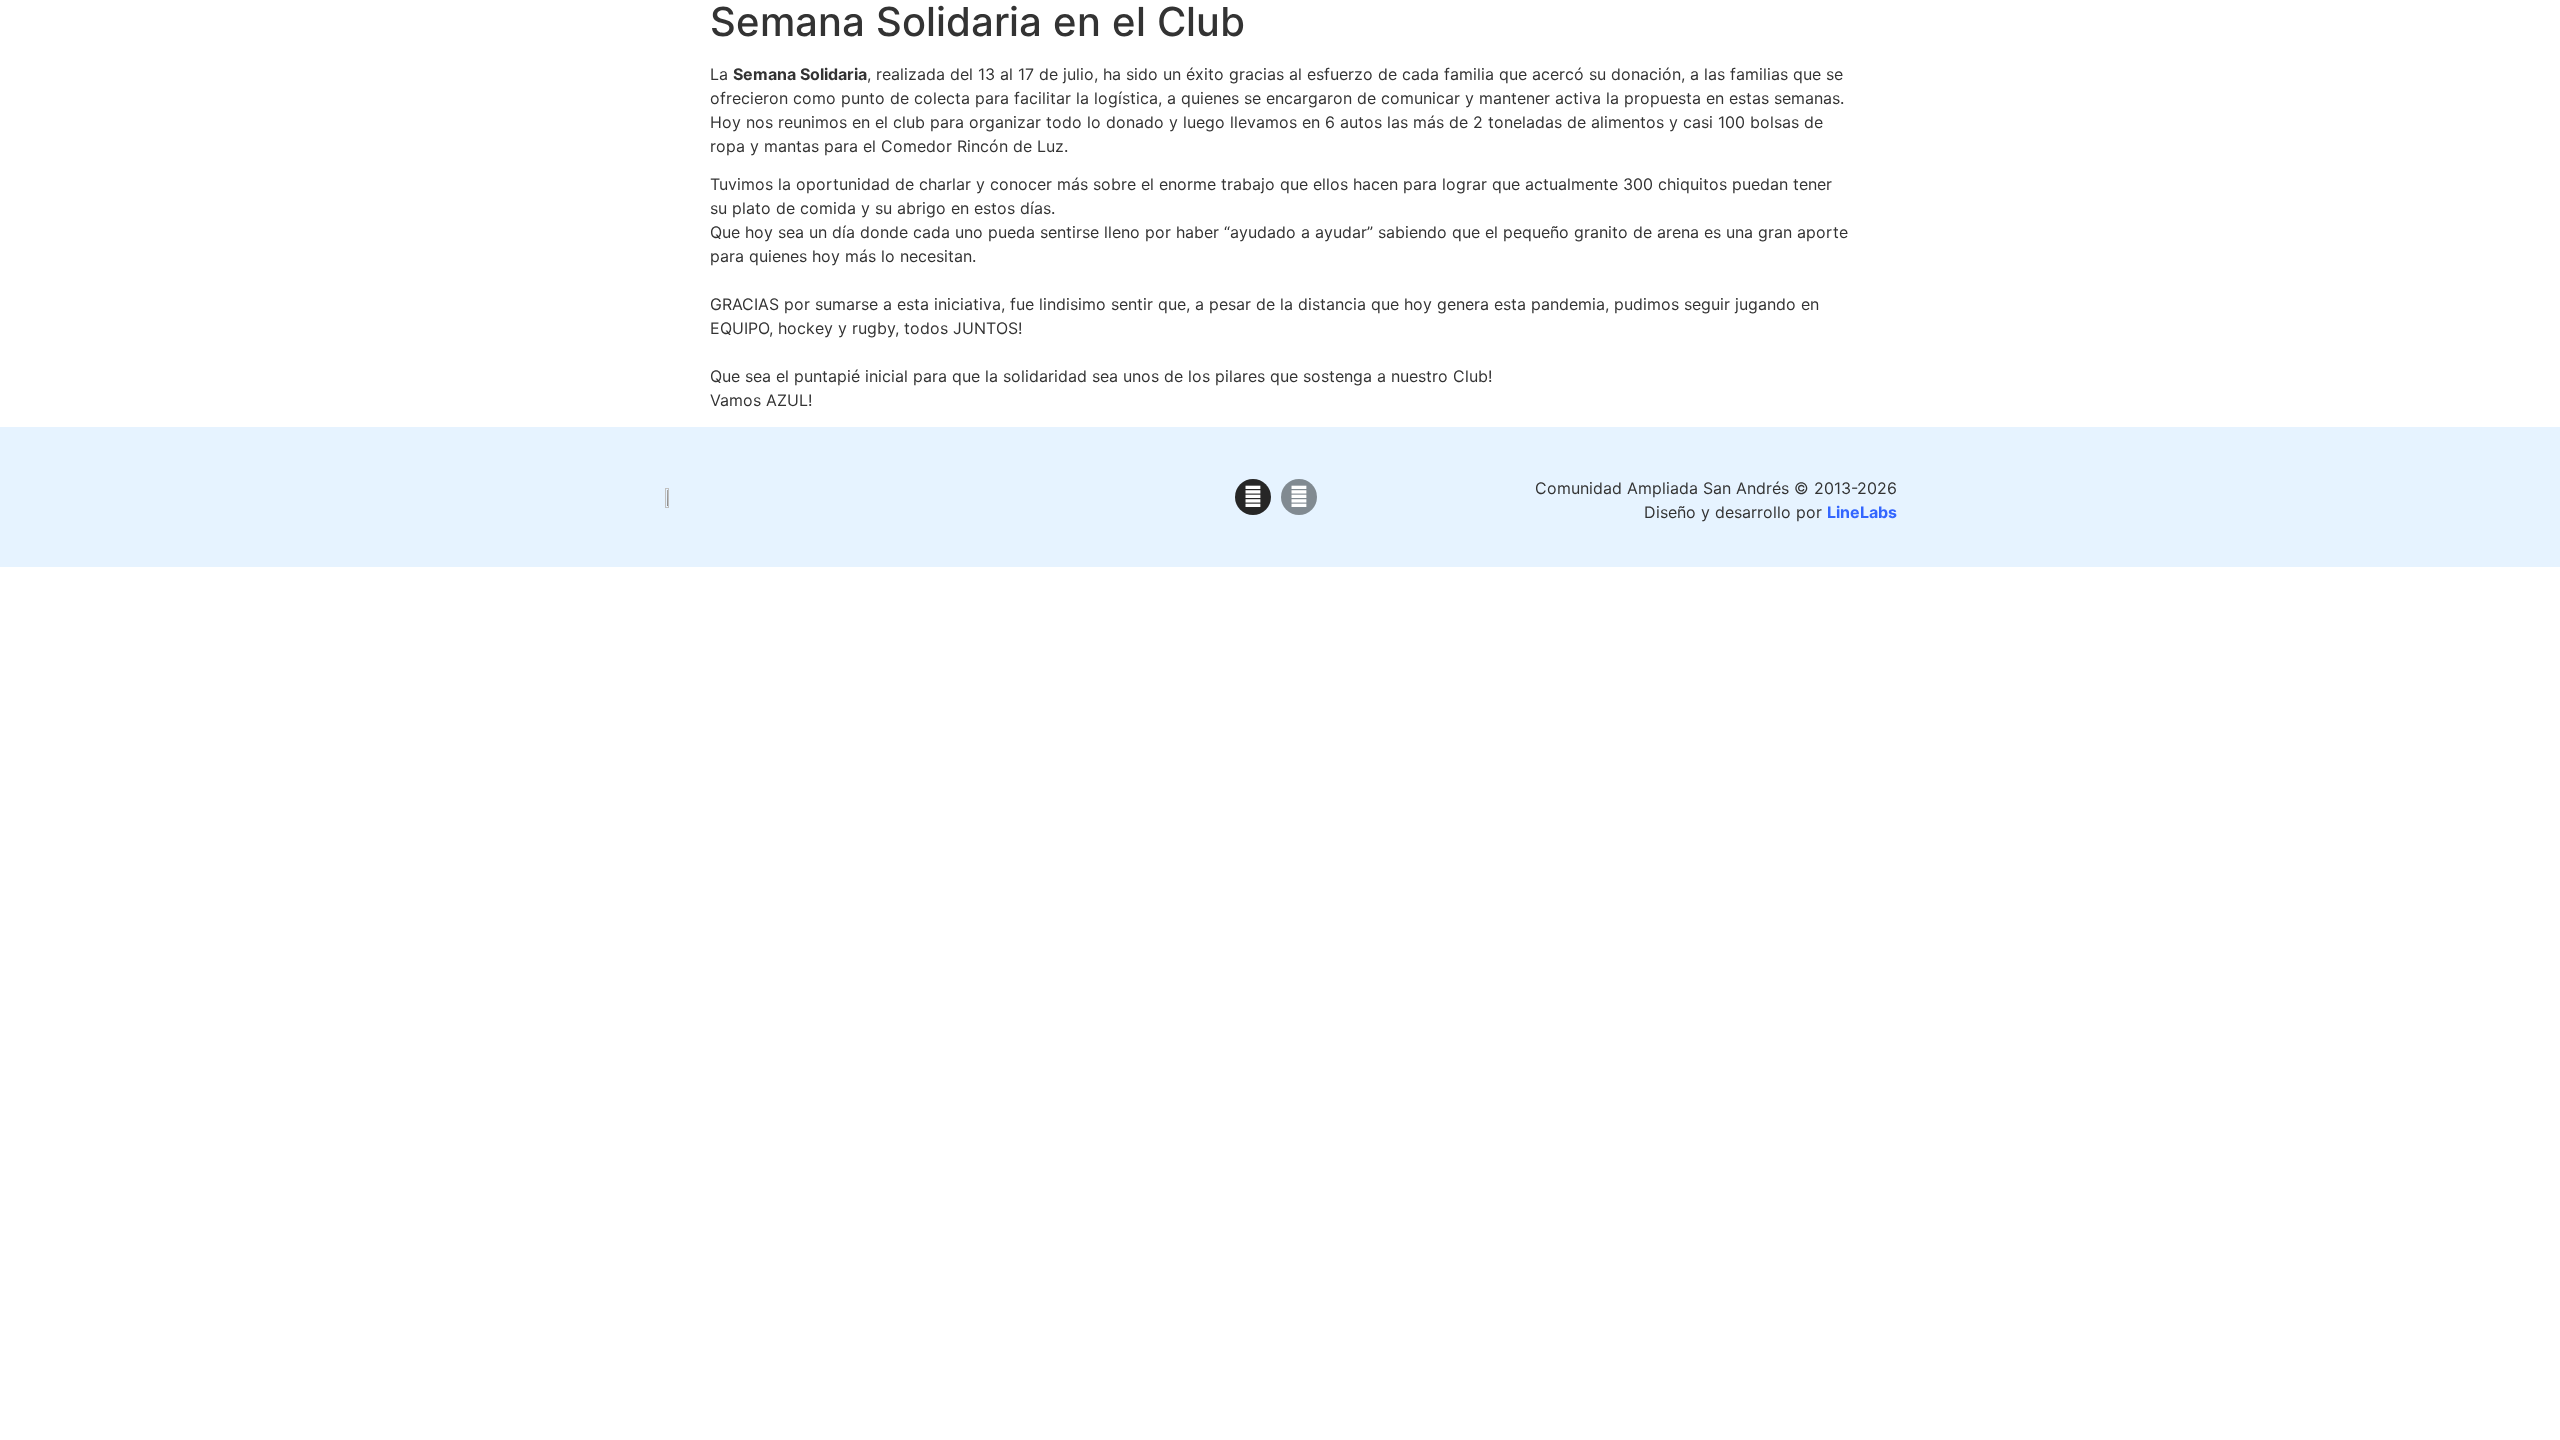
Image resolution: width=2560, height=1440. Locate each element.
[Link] (1299, 497)
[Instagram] (1253, 497)
